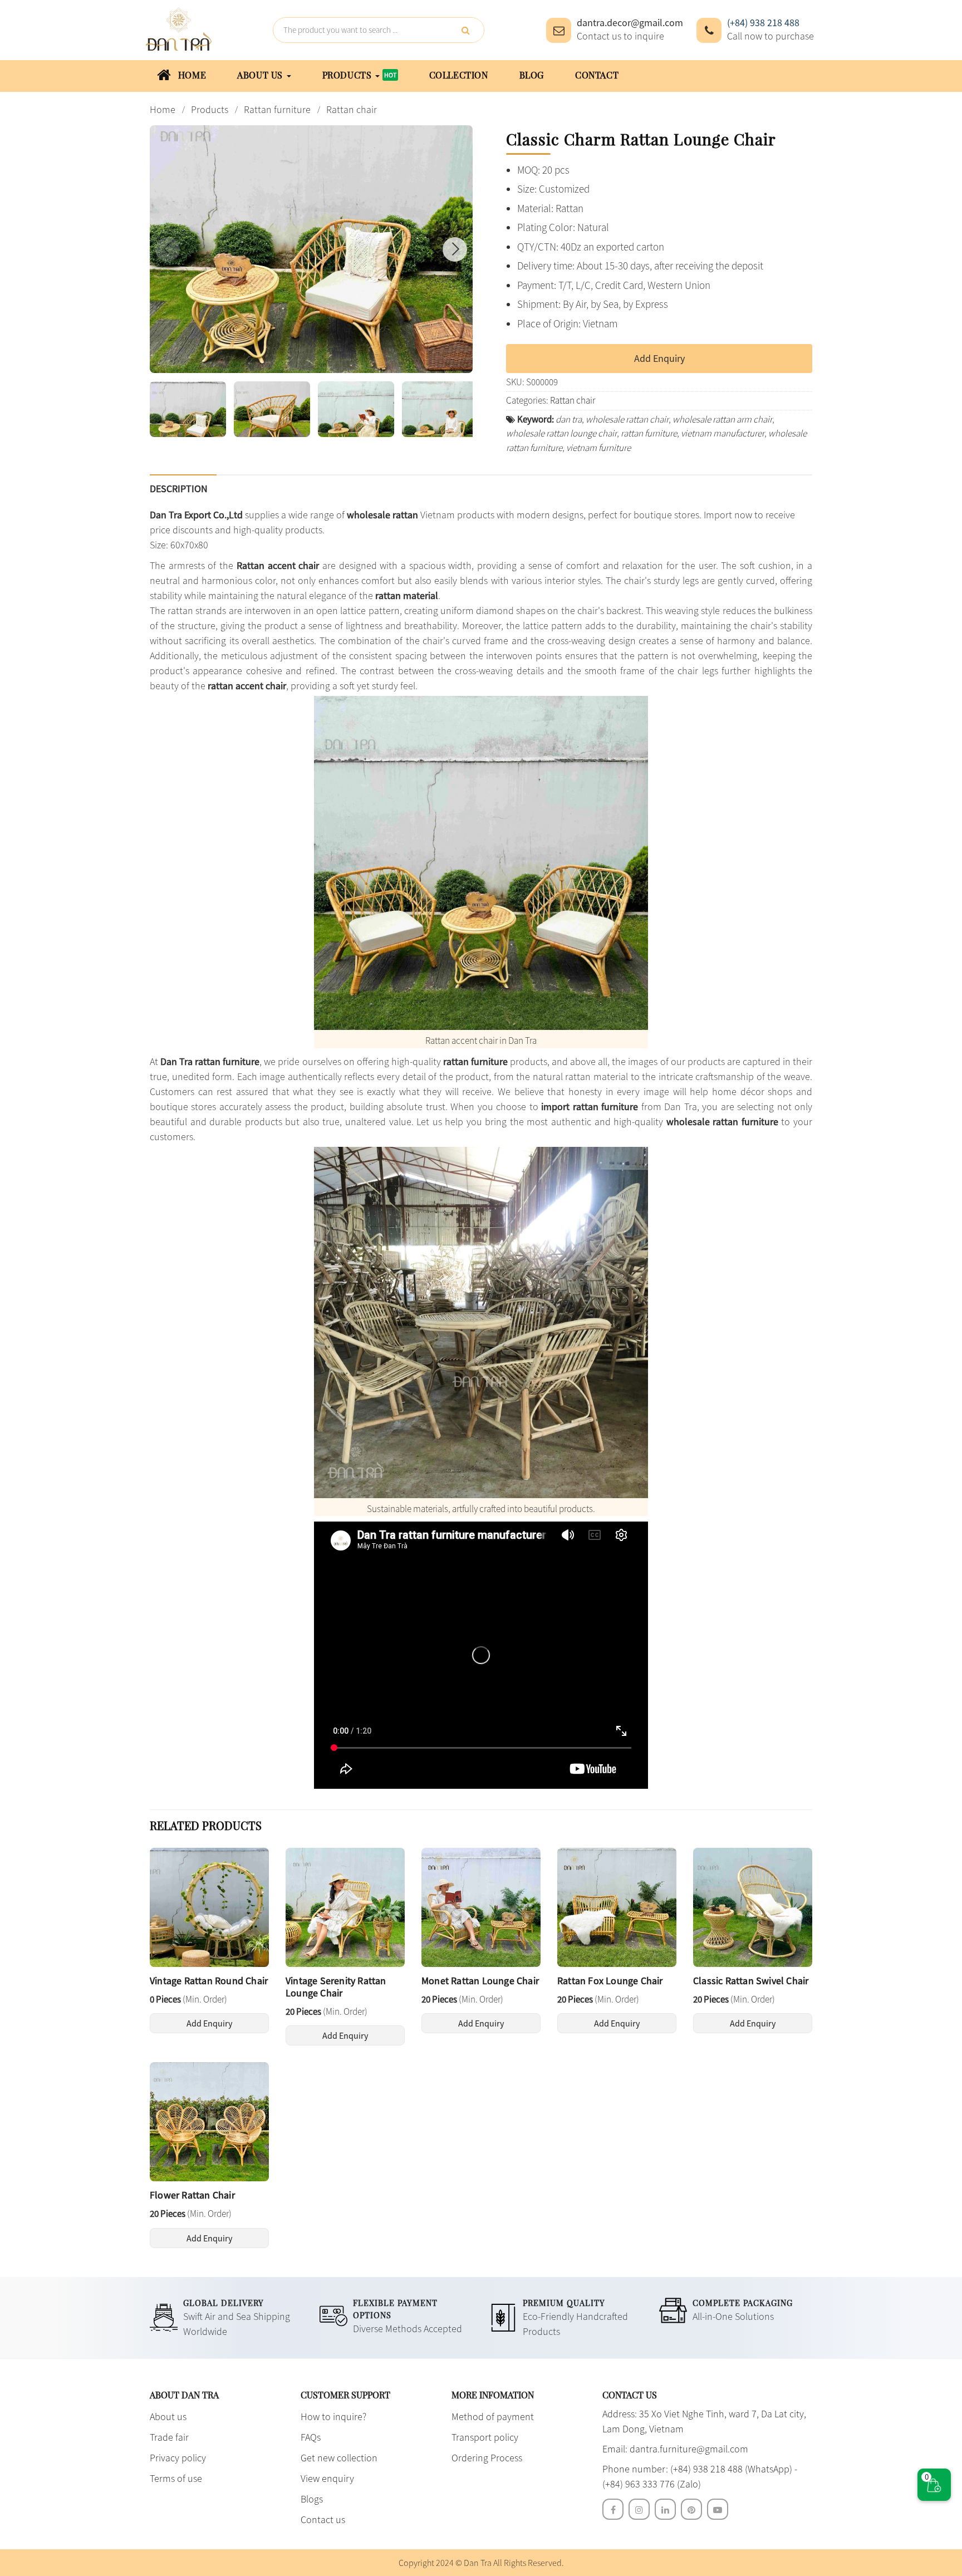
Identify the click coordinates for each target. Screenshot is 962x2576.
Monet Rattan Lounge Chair (480, 1981)
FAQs (311, 2437)
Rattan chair (573, 400)
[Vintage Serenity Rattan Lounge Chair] (345, 1906)
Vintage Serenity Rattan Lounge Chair (336, 1987)
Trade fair (169, 2437)
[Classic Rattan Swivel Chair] (753, 1906)
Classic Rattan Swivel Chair (751, 1981)
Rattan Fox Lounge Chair (610, 1981)
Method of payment (493, 2416)
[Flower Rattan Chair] (209, 2121)
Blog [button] (532, 75)
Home (191, 75)
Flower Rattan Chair (192, 2195)
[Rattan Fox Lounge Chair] (617, 1906)
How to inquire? (333, 2416)
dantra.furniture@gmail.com (689, 2449)
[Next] (455, 249)
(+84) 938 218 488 (763, 23)
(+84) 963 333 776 (639, 2484)
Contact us (323, 2519)
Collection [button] (459, 75)
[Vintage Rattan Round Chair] (209, 1906)
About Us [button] (261, 75)
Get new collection (339, 2458)
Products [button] (348, 75)
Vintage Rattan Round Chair (209, 1981)
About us (168, 2416)
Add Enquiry (659, 358)
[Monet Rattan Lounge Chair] (481, 1906)
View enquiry (327, 2478)
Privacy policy (178, 2458)
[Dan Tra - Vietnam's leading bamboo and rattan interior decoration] (180, 29)
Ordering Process (487, 2458)
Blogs (312, 2499)
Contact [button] (597, 75)
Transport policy (485, 2437)
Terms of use (176, 2478)
